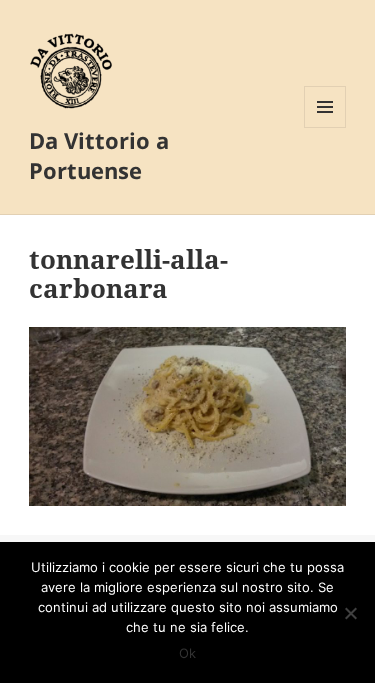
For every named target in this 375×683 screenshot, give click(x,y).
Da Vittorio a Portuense (99, 155)
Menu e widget (325, 127)
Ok (187, 653)
